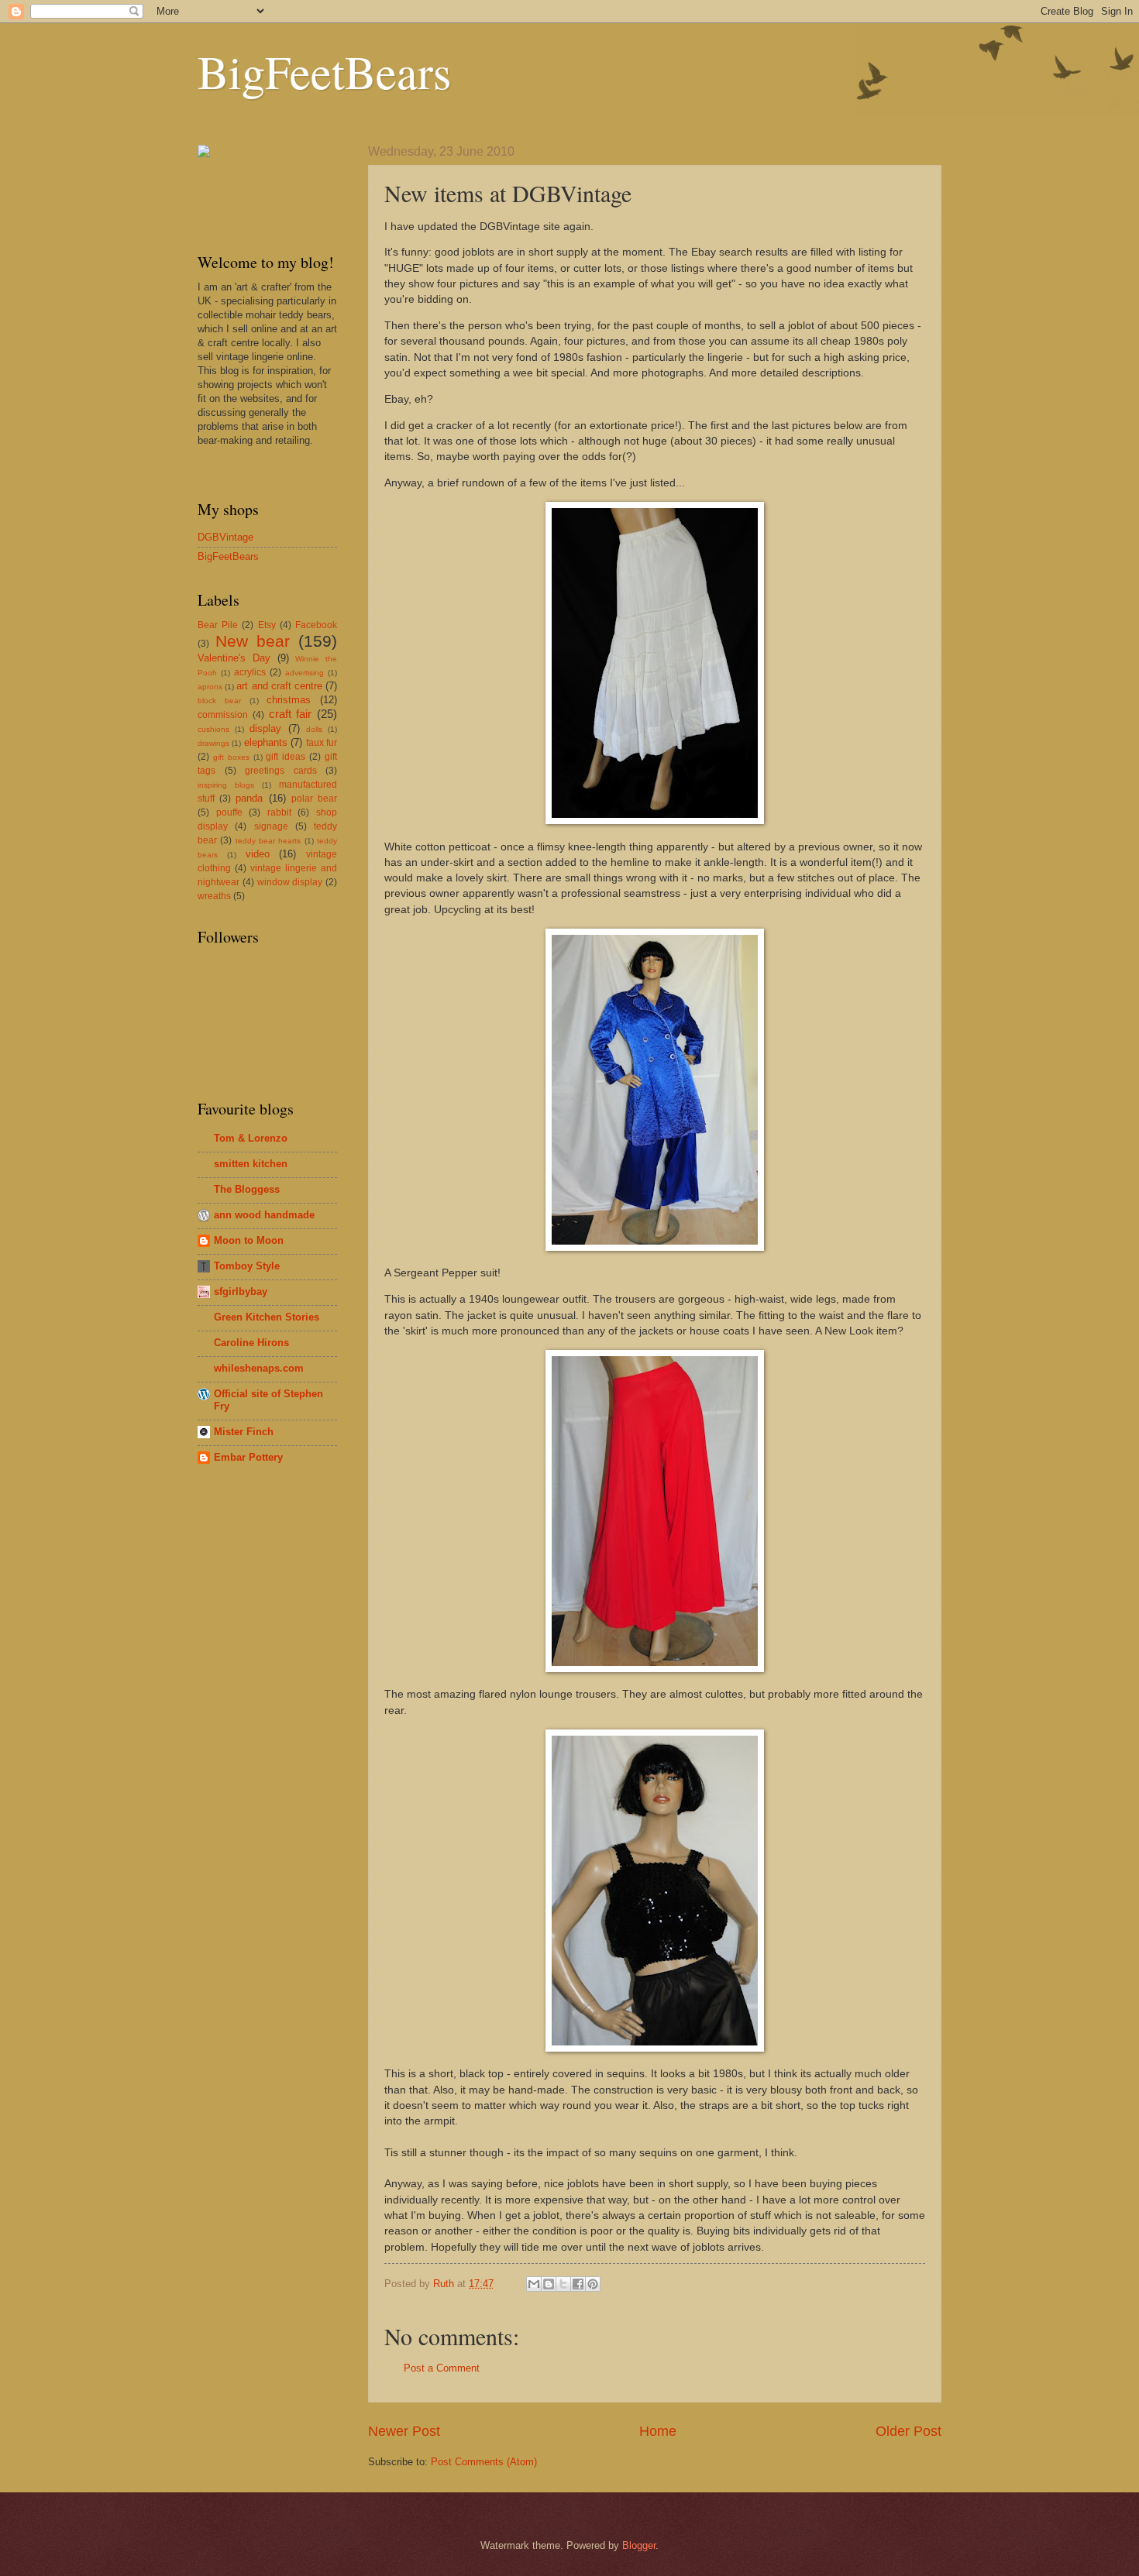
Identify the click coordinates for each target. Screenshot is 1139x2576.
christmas (289, 700)
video (258, 854)
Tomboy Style (247, 1266)
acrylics (250, 672)
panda (249, 798)
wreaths (214, 896)
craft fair (291, 714)
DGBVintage (225, 537)
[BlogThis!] (549, 2284)
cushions (213, 729)
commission (223, 715)
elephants (266, 742)
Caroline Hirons (251, 1343)
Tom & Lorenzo (251, 1138)
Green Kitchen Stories (267, 1317)
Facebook (316, 625)
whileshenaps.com (259, 1368)
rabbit (279, 812)
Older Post (908, 2431)
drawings (213, 743)
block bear (219, 701)
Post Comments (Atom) (484, 2462)
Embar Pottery (248, 1457)
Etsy (267, 625)
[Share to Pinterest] (593, 2284)
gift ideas (286, 757)
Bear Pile (218, 625)
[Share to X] (563, 2284)
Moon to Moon (249, 1240)
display (265, 728)
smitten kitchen (251, 1164)
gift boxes (231, 757)
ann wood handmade (264, 1215)
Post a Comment (442, 2368)
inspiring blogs (226, 785)
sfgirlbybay (241, 1291)
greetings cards (281, 771)
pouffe (229, 812)
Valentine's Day (234, 658)
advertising (305, 673)
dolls (314, 729)
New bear (253, 641)
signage (271, 826)
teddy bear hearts (268, 841)
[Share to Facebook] (578, 2284)
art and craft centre (279, 686)
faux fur (322, 743)
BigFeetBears (324, 71)
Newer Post (404, 2431)
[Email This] (534, 2284)
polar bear (314, 799)
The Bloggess (247, 1189)
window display (290, 882)
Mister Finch (244, 1432)
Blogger (639, 2545)
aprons (210, 687)
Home (658, 2431)
